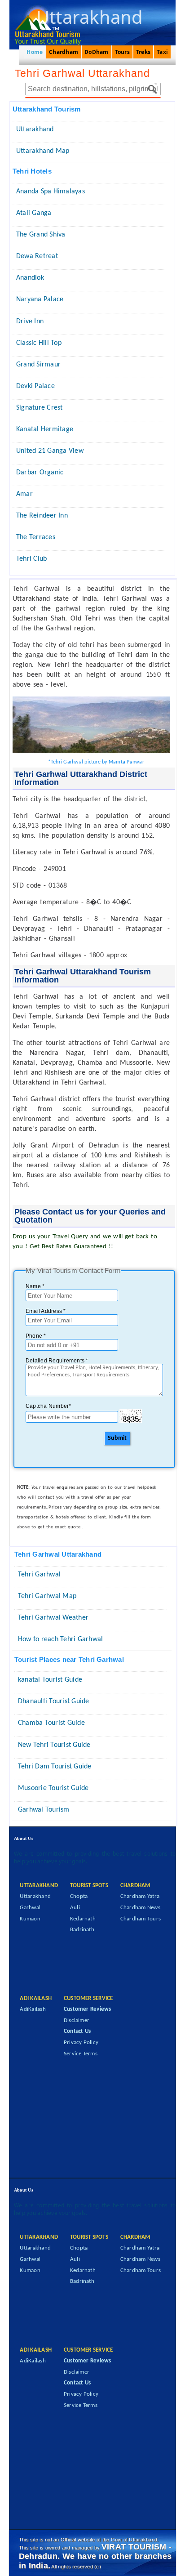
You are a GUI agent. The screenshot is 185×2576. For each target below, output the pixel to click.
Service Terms (81, 2054)
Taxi (162, 52)
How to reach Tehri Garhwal (60, 1639)
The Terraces (36, 537)
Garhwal (30, 1908)
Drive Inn (30, 321)
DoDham (96, 52)
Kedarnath (83, 1919)
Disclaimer (77, 2020)
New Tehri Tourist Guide (54, 1745)
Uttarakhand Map (43, 151)
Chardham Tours (141, 1919)
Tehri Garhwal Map (47, 1596)
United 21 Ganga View (50, 451)
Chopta (79, 1896)
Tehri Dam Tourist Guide (55, 1767)
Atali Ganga (34, 213)
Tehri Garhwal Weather (53, 1618)
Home (35, 52)
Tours (122, 52)
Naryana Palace (40, 299)
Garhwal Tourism (44, 1810)
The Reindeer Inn (42, 516)
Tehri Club (31, 559)
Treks (143, 52)
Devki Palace (35, 386)
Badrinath (82, 1930)
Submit (117, 1438)
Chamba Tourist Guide (51, 1723)
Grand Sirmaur (38, 365)
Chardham (64, 52)
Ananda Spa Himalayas (51, 192)
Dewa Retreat (37, 256)
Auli (75, 1908)
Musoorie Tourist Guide (53, 1788)
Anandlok (30, 278)
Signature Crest (40, 408)
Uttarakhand (35, 129)
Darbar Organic (40, 473)
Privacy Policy (81, 2042)
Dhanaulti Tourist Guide (54, 1701)
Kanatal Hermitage (45, 429)
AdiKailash (33, 2009)
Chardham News (140, 1908)
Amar (24, 494)
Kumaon (30, 1919)
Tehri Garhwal (39, 1575)
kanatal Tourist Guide (50, 1680)
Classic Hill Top (39, 343)
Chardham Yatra (140, 1896)
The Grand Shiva (41, 235)
